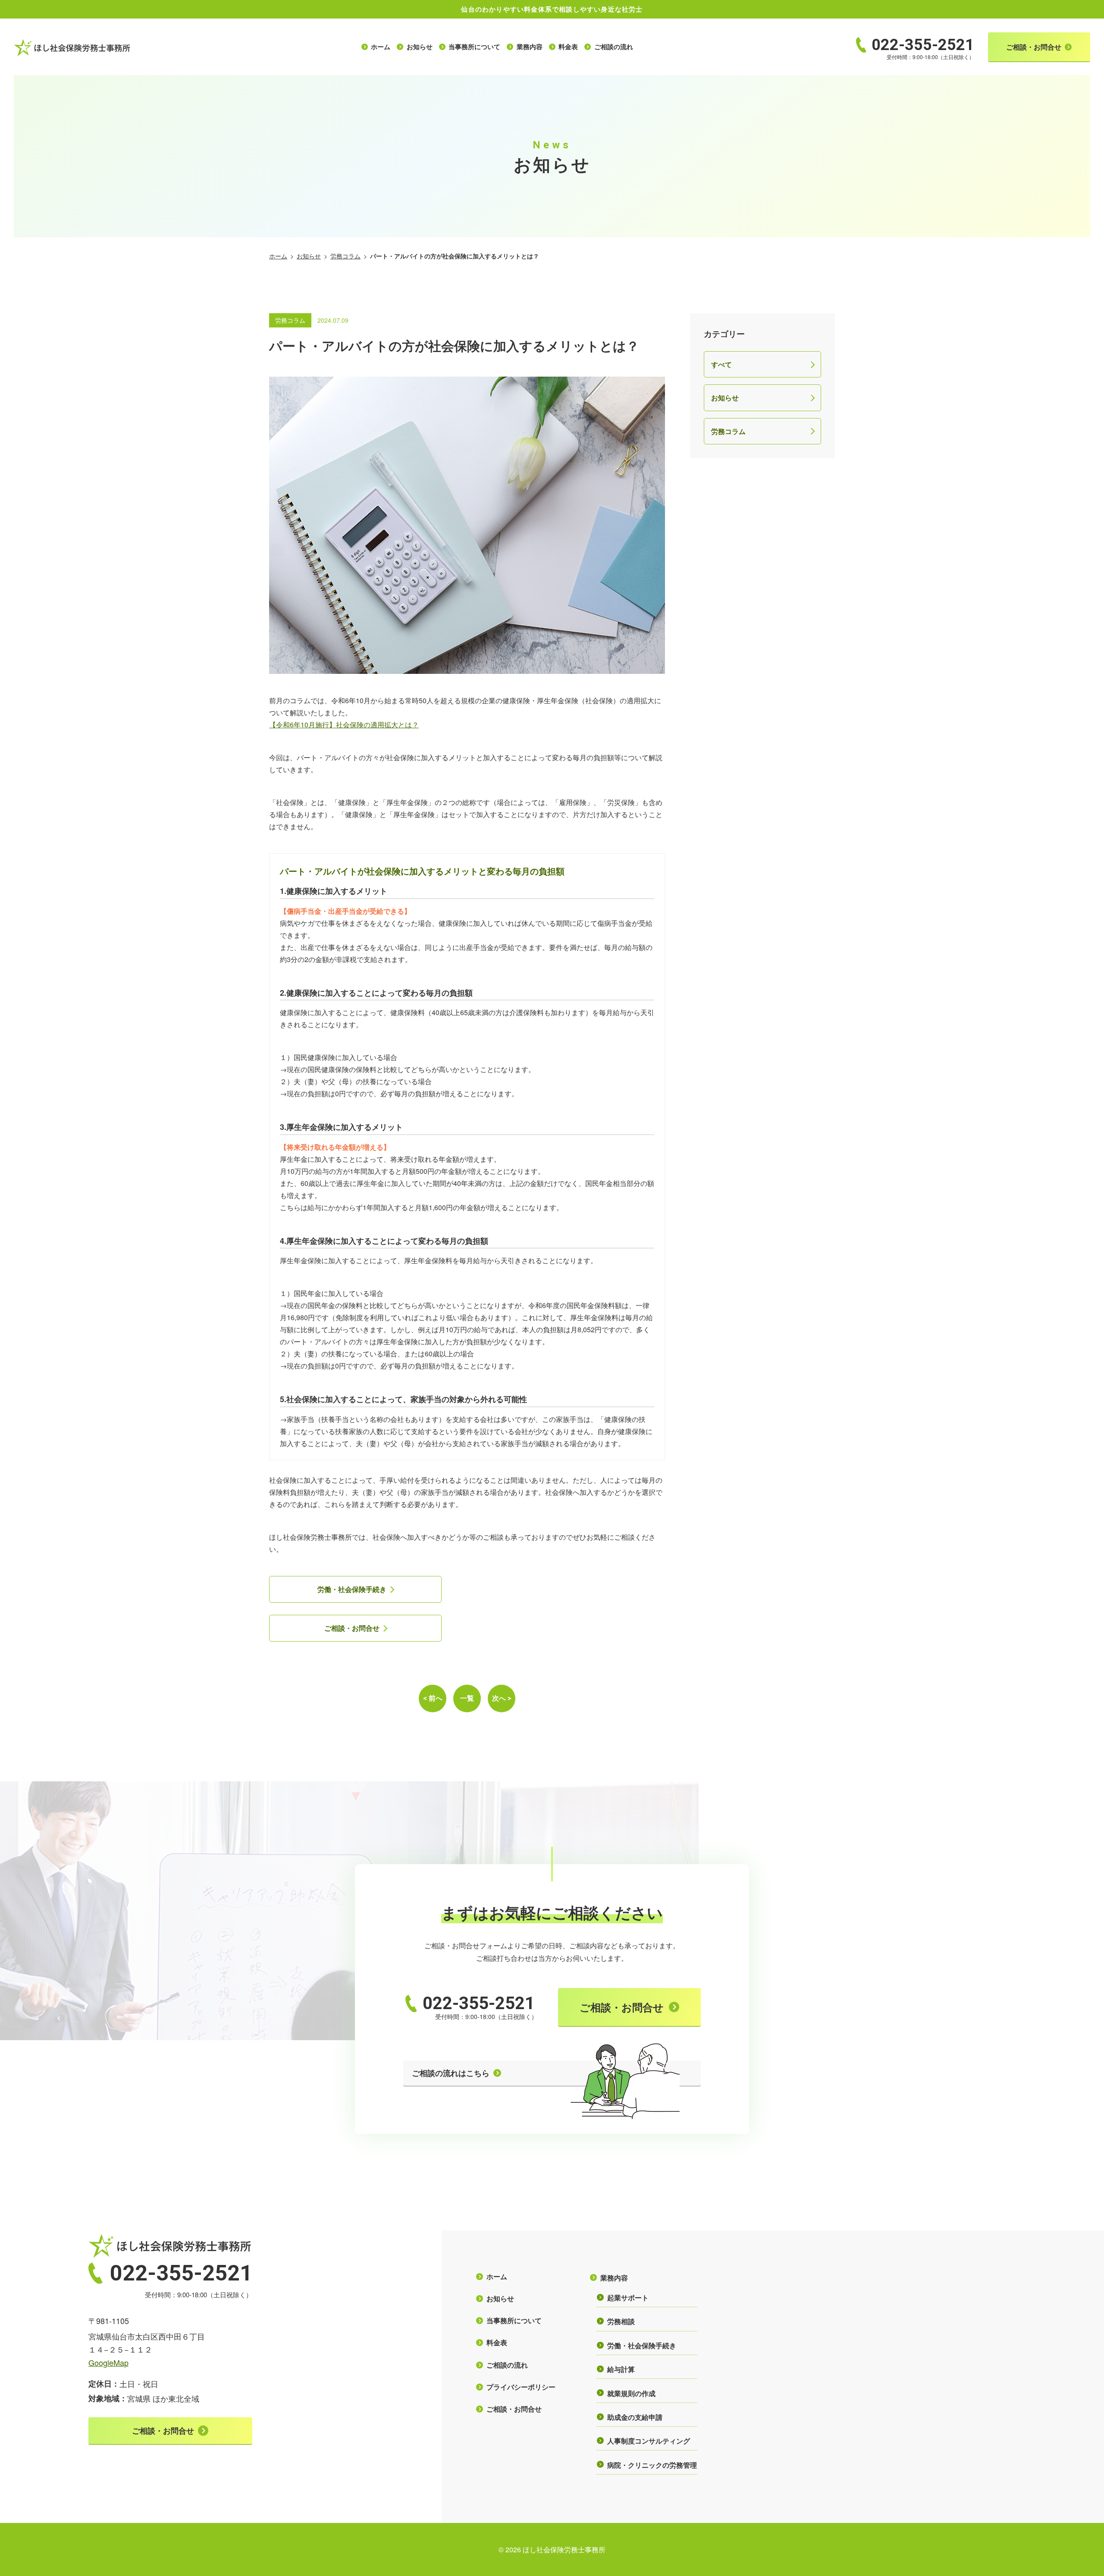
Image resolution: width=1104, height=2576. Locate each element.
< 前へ (433, 1698)
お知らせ (309, 256)
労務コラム (345, 256)
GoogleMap (108, 2362)
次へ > (502, 1698)
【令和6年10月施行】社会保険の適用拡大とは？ (344, 725)
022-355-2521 (479, 2003)
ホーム (278, 256)
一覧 (467, 1698)
